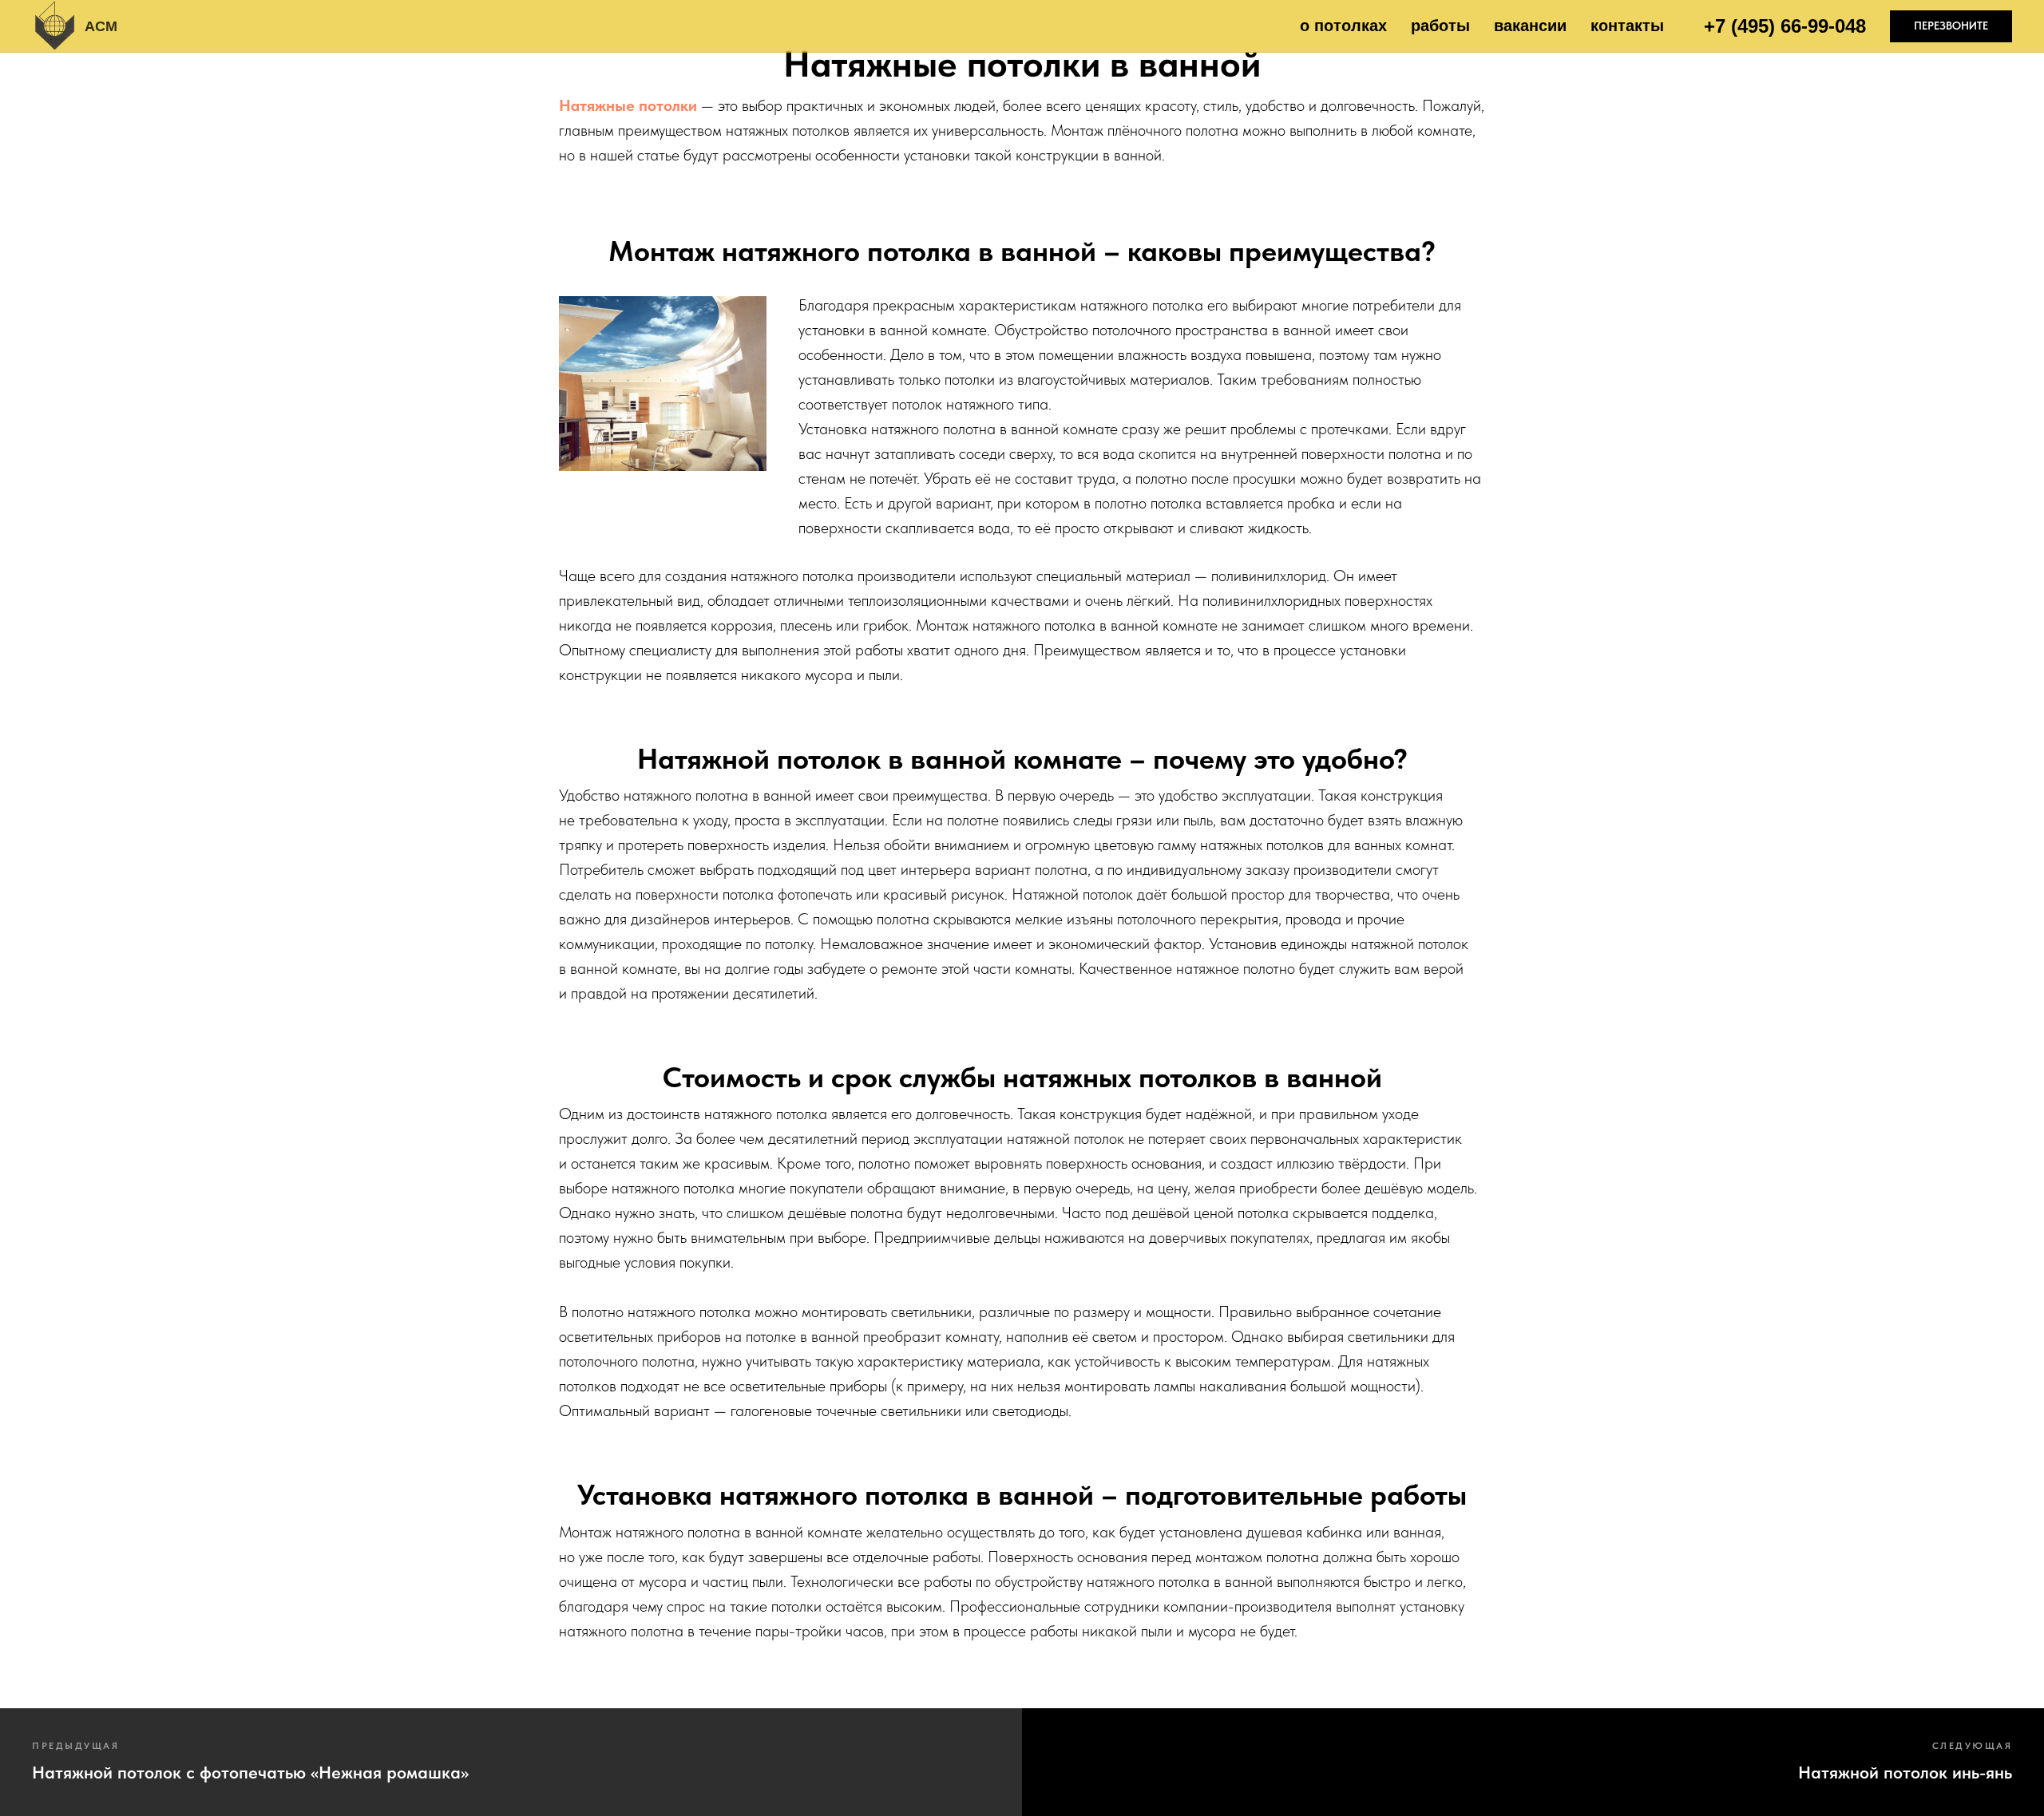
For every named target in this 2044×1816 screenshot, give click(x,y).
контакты (1627, 26)
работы (1440, 26)
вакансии (1530, 26)
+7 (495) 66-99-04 (1780, 26)
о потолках (1343, 26)
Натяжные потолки (628, 105)
